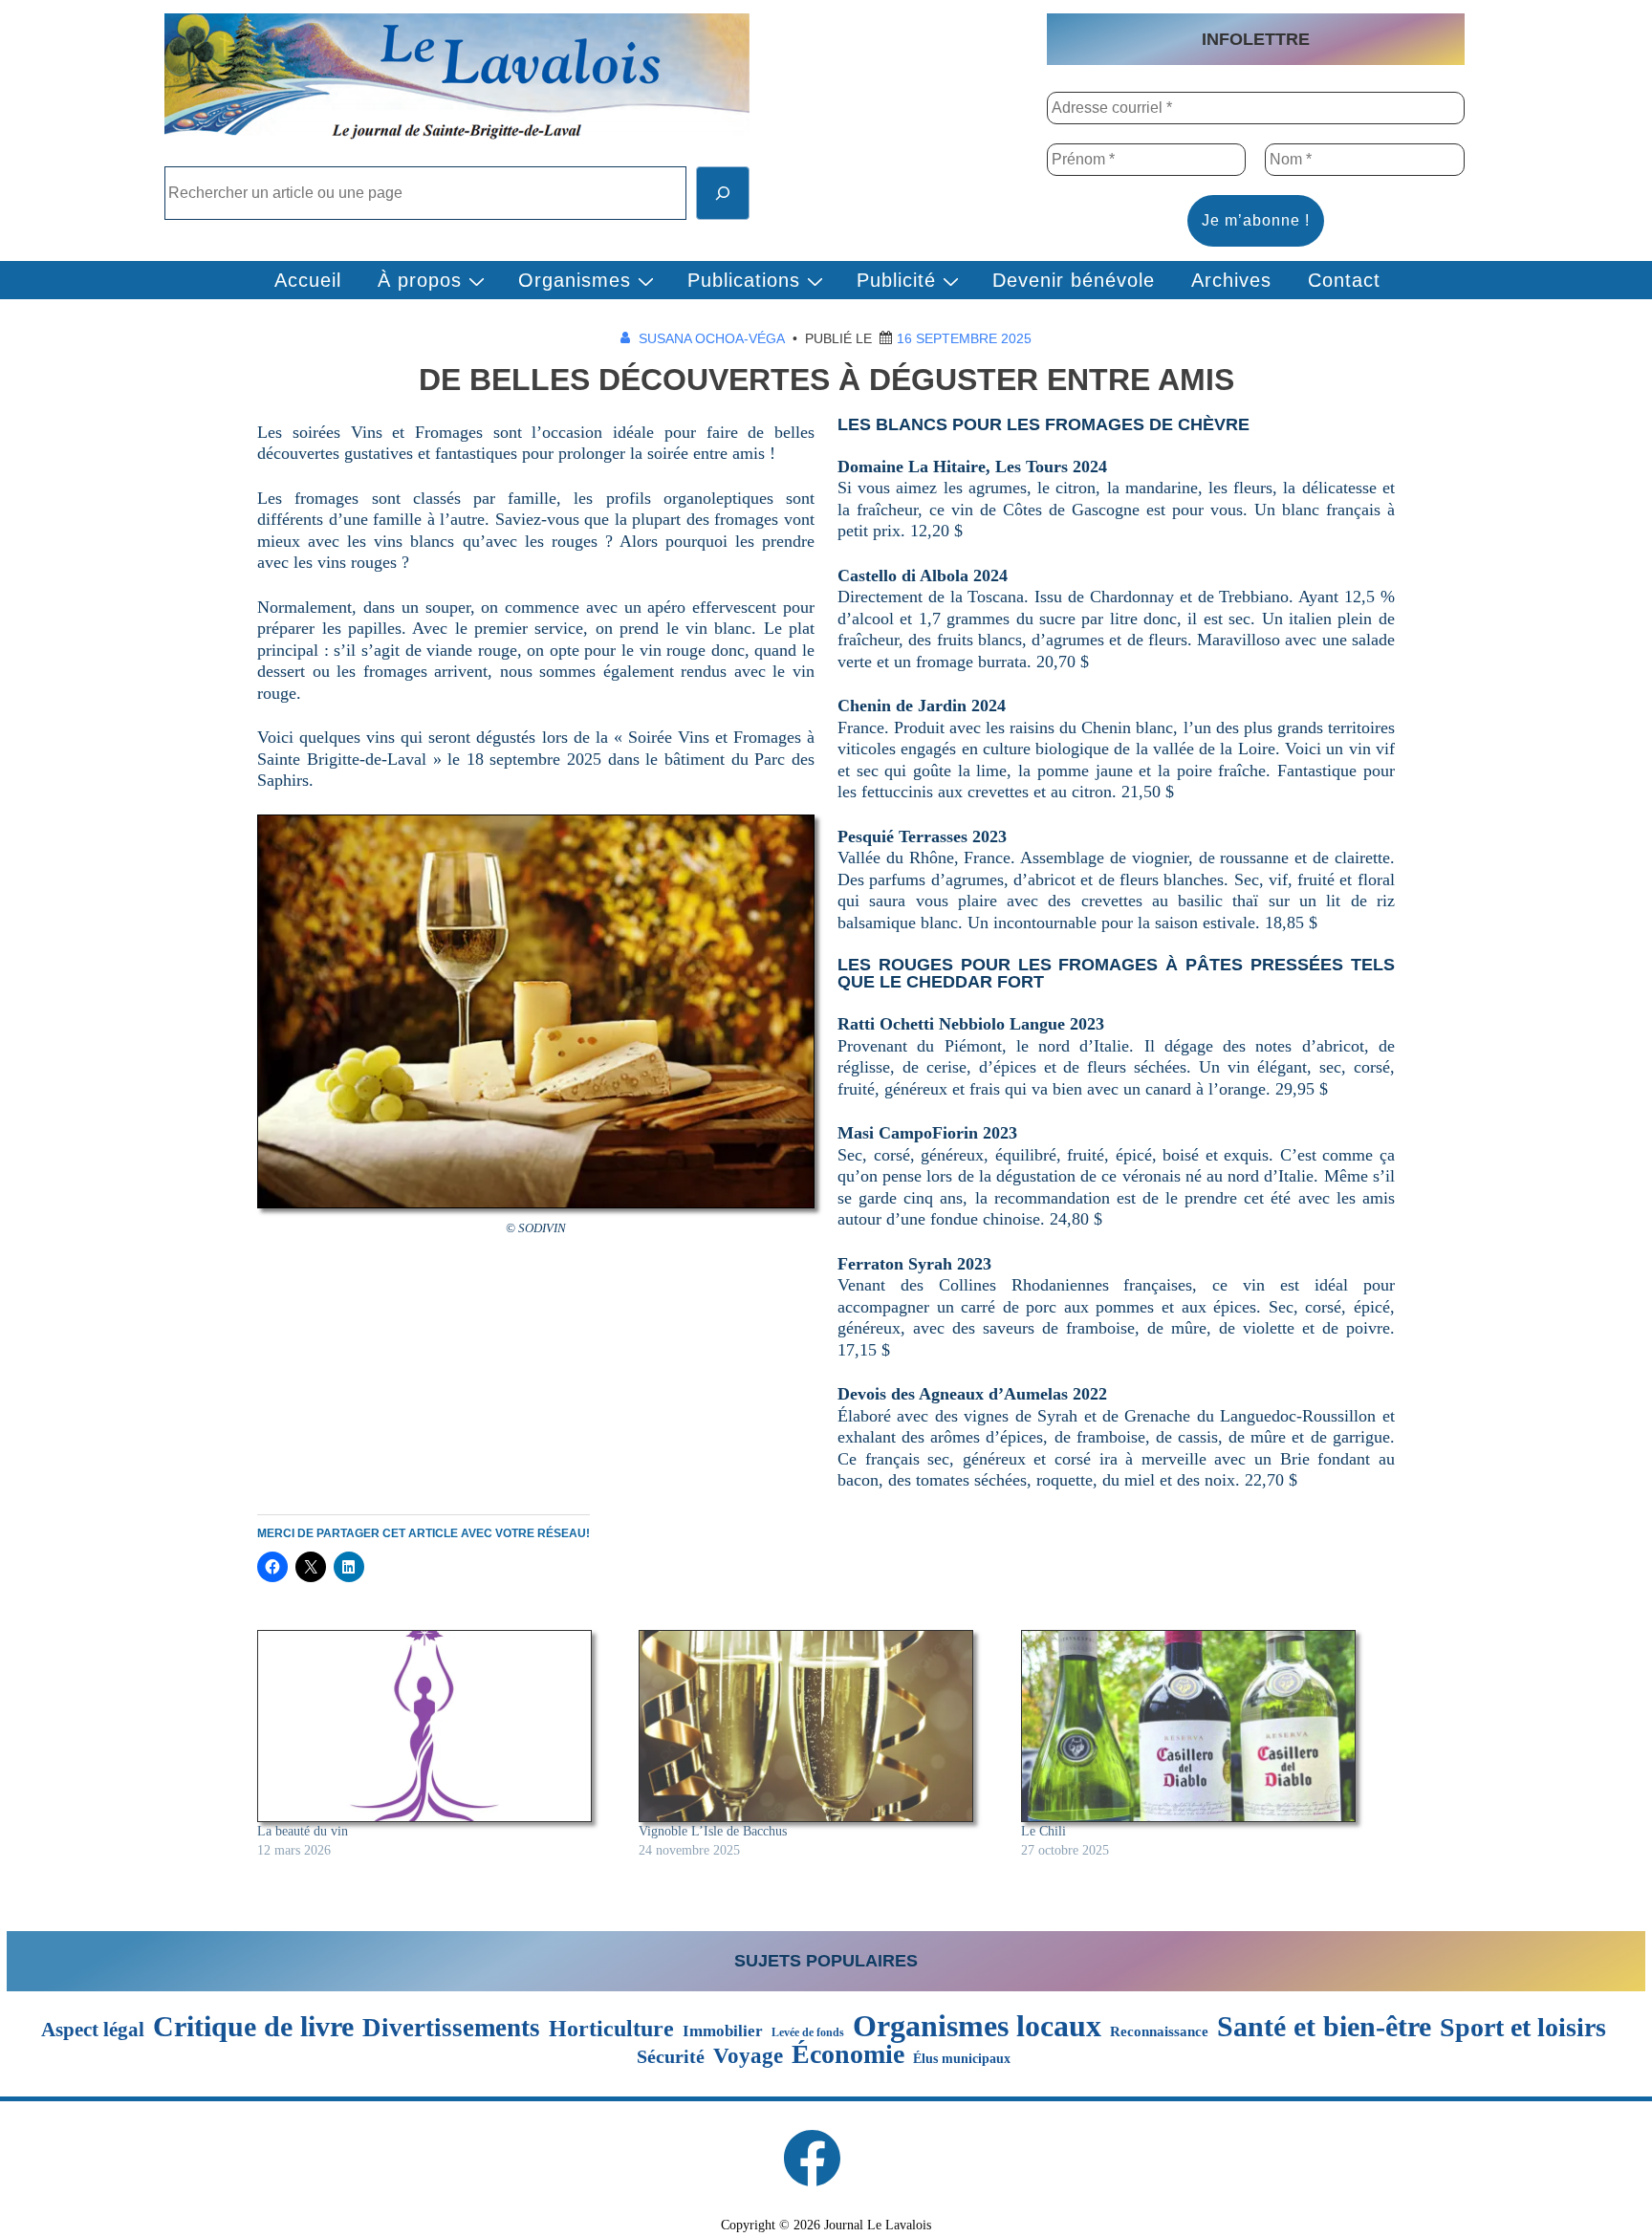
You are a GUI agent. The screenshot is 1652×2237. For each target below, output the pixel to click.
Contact (1344, 280)
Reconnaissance (1159, 2031)
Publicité (896, 280)
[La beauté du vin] (438, 1726)
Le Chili (1043, 1831)
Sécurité (671, 2057)
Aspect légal (93, 2030)
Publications (744, 280)
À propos (420, 280)
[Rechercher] (723, 193)
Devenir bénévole (1074, 280)
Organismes (575, 280)
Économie (848, 2054)
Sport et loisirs (1523, 2028)
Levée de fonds (808, 2032)
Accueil (308, 280)
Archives (1231, 280)
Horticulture (611, 2029)
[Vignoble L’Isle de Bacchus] (820, 1726)
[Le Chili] (1202, 1726)
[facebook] (812, 2158)
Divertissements (451, 2028)
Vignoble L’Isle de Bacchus (713, 1831)
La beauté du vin (303, 1831)
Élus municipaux (962, 2058)
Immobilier (723, 2031)
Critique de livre (253, 2027)
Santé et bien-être (1324, 2027)
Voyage (748, 2056)
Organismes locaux (977, 2026)
